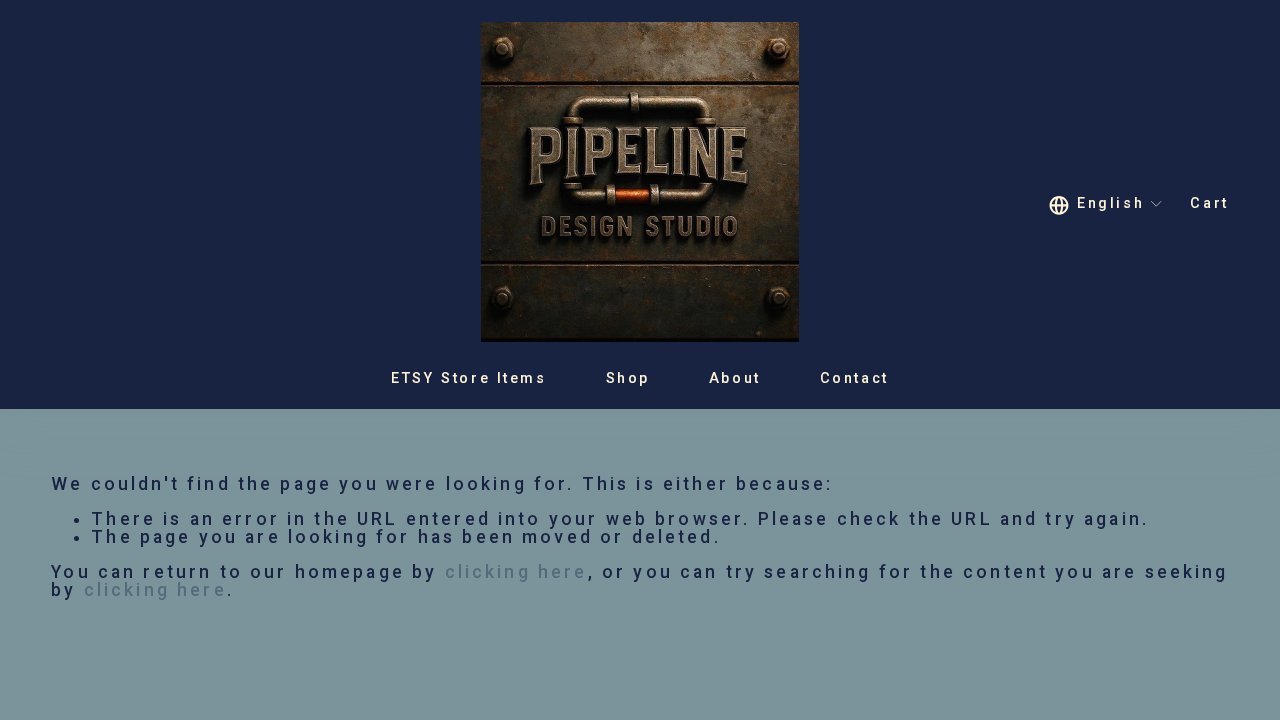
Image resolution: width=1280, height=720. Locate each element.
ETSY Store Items (468, 378)
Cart (1209, 204)
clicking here (516, 572)
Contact (854, 378)
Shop (628, 378)
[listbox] (1106, 204)
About (735, 378)
